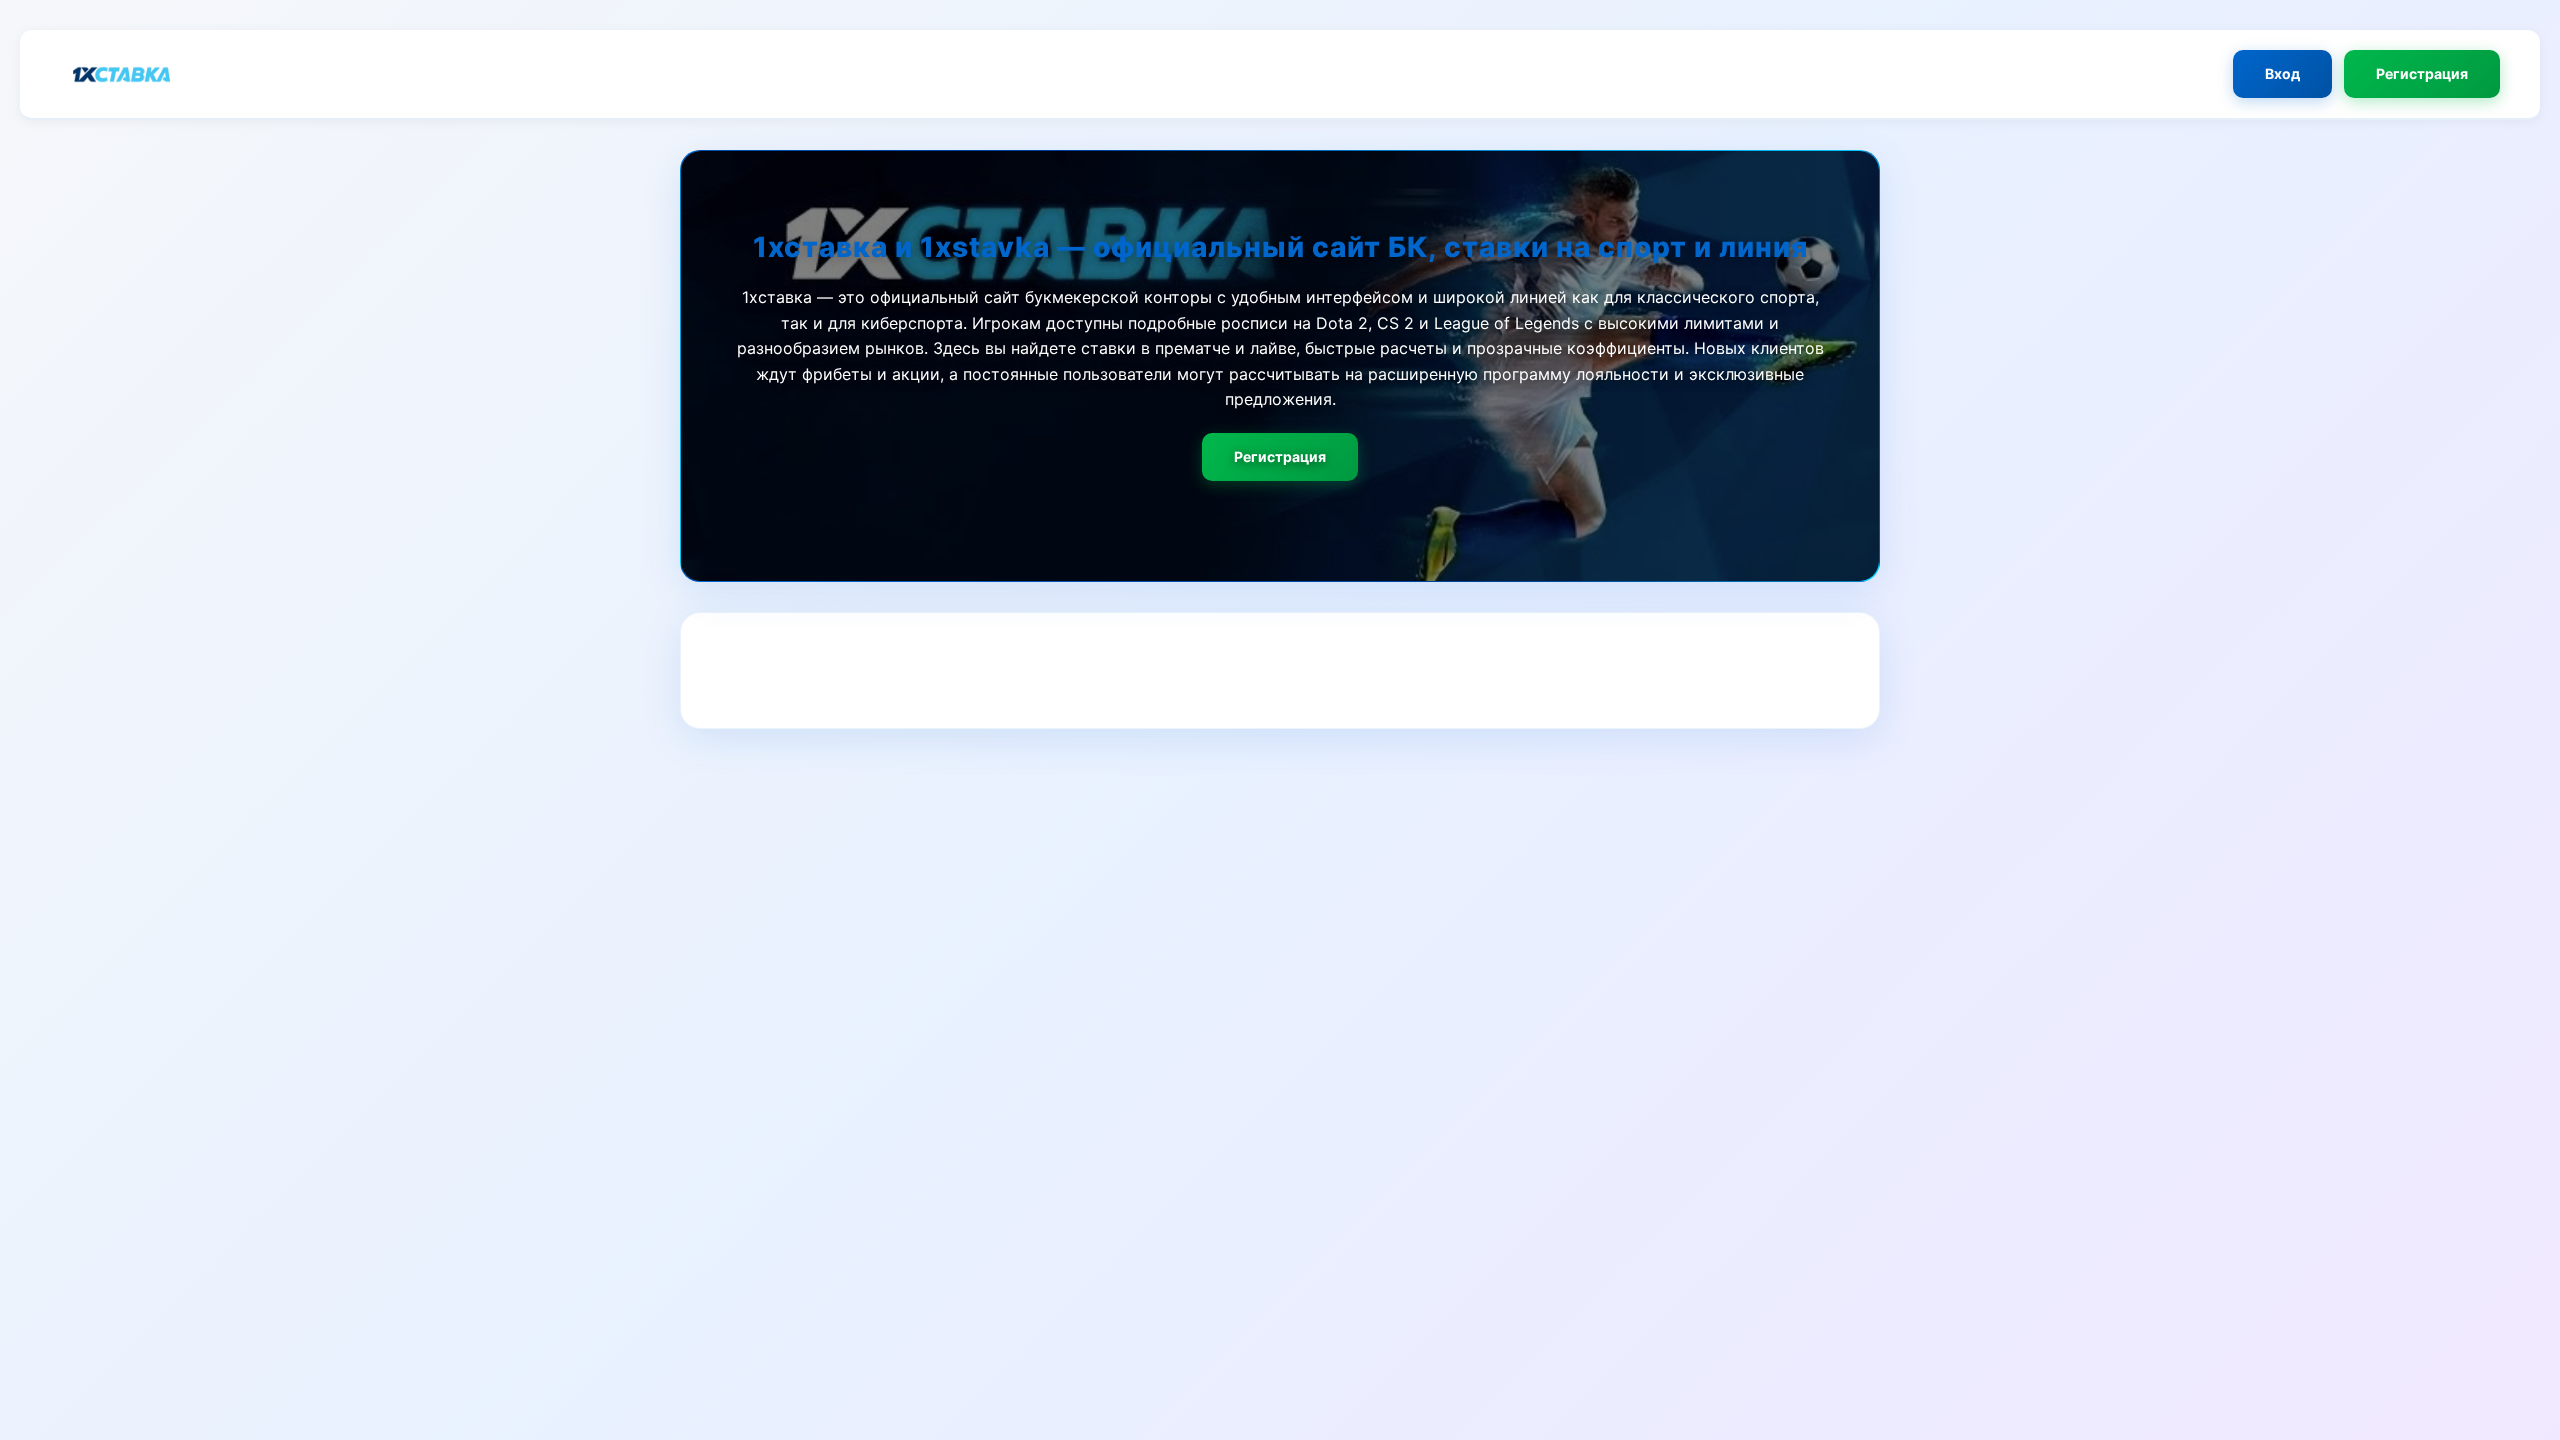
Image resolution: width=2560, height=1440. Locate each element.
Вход (2282, 73)
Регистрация (2422, 73)
